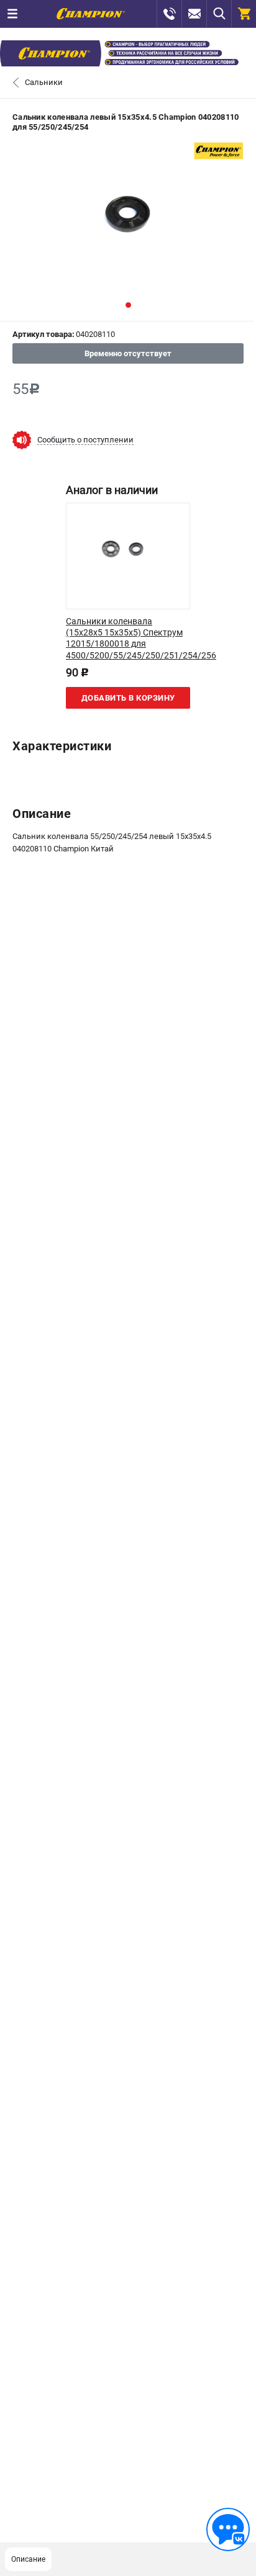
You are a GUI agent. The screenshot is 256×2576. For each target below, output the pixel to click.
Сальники (44, 82)
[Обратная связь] (228, 2529)
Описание (28, 2559)
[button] (128, 305)
